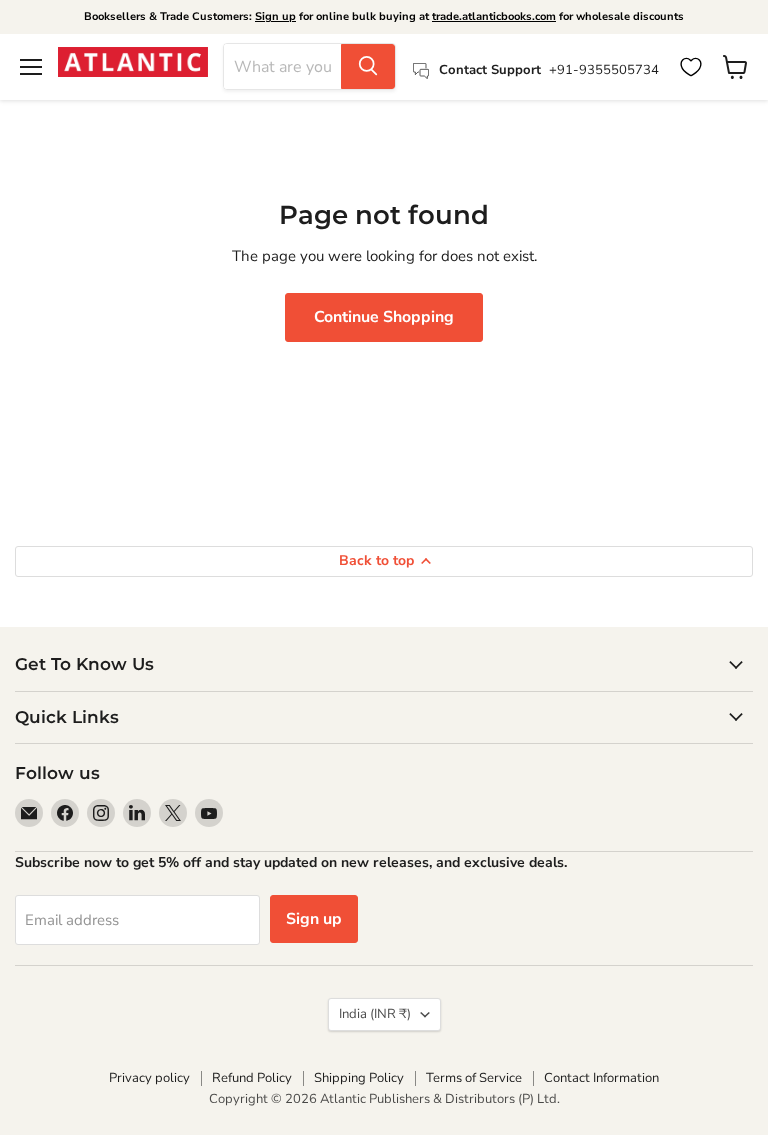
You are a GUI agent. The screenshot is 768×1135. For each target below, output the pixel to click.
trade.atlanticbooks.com (494, 16)
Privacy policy (149, 1078)
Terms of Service (474, 1078)
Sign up (275, 16)
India (375, 1014)
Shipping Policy (359, 1078)
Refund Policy (252, 1078)
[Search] (368, 66)
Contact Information (601, 1078)
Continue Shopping (384, 317)
